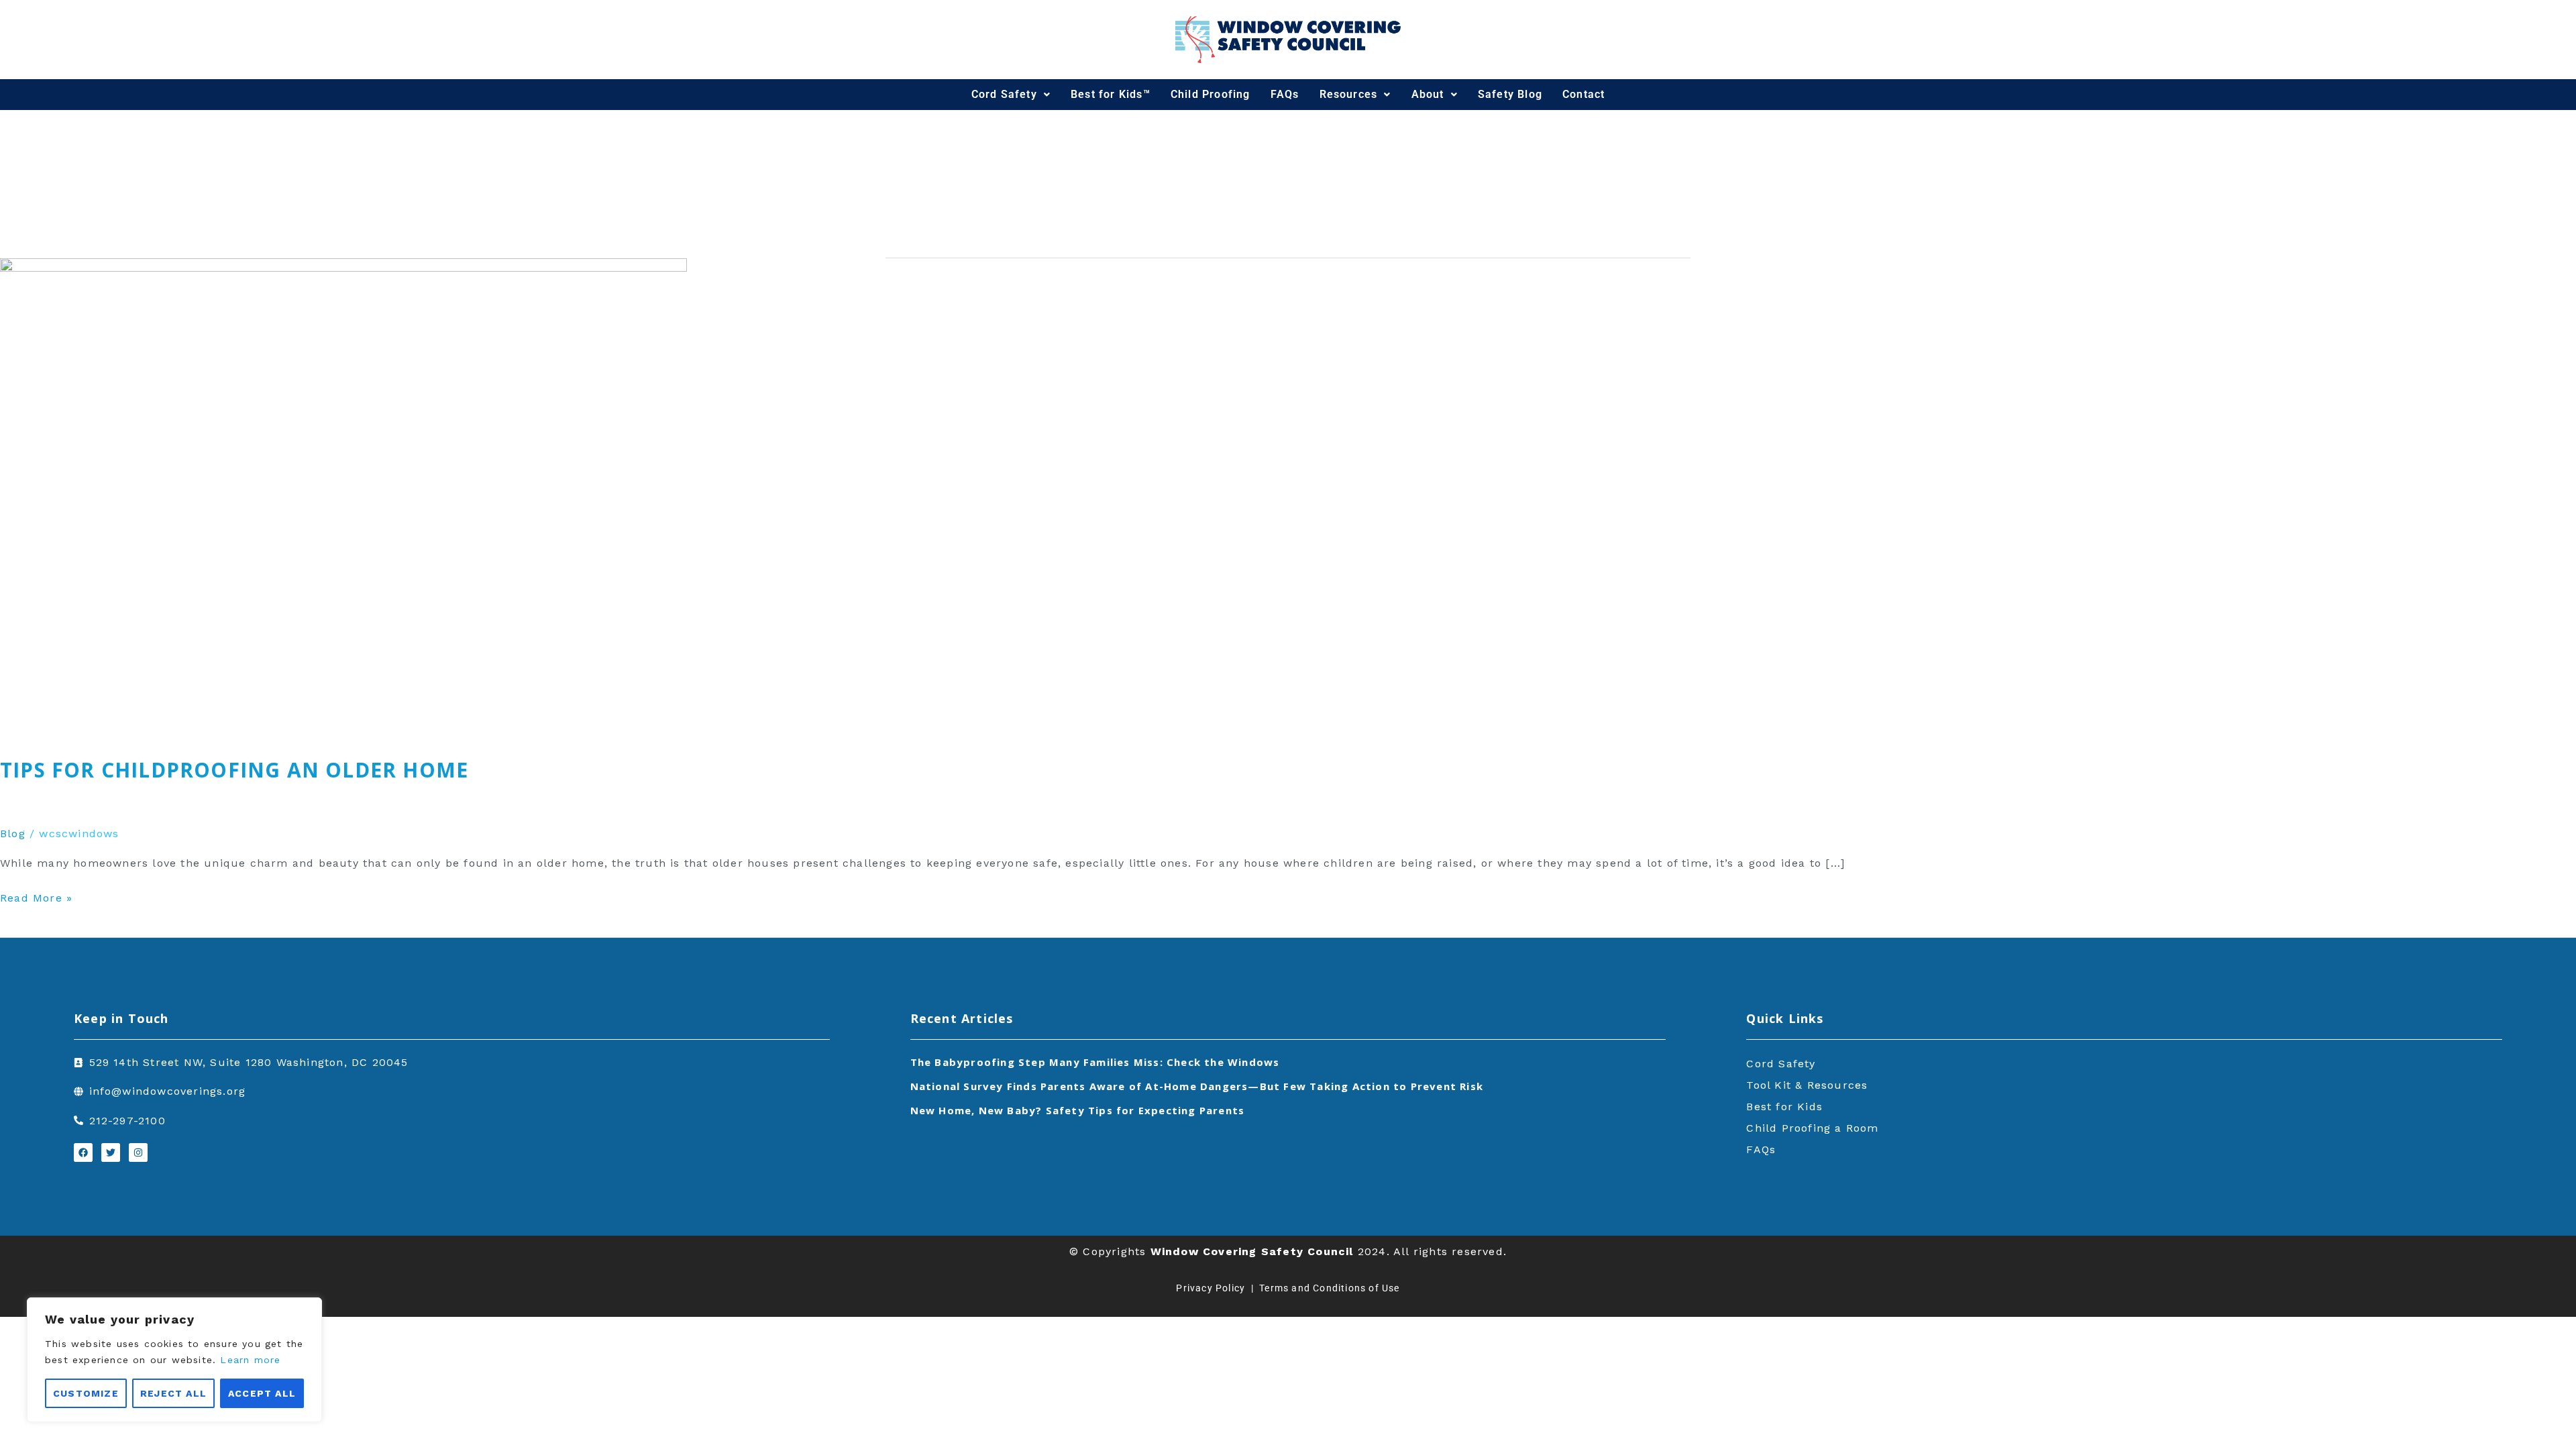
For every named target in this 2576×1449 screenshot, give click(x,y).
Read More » (36, 897)
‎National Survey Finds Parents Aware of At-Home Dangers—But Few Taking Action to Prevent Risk (1197, 1086)
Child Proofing (1211, 94)
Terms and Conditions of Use (1329, 1288)
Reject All (173, 1393)
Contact (1584, 94)
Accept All (262, 1393)
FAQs (1285, 94)
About (1428, 94)
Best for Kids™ (1111, 94)
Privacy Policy (1211, 1288)
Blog (13, 834)
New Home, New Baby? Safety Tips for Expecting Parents (1078, 1110)
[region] (174, 1360)
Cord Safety (1004, 94)
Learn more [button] (250, 1360)
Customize (86, 1393)
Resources (1349, 94)
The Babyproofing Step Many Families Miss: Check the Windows (1095, 1062)
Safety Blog (1510, 94)
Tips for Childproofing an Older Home (234, 770)
